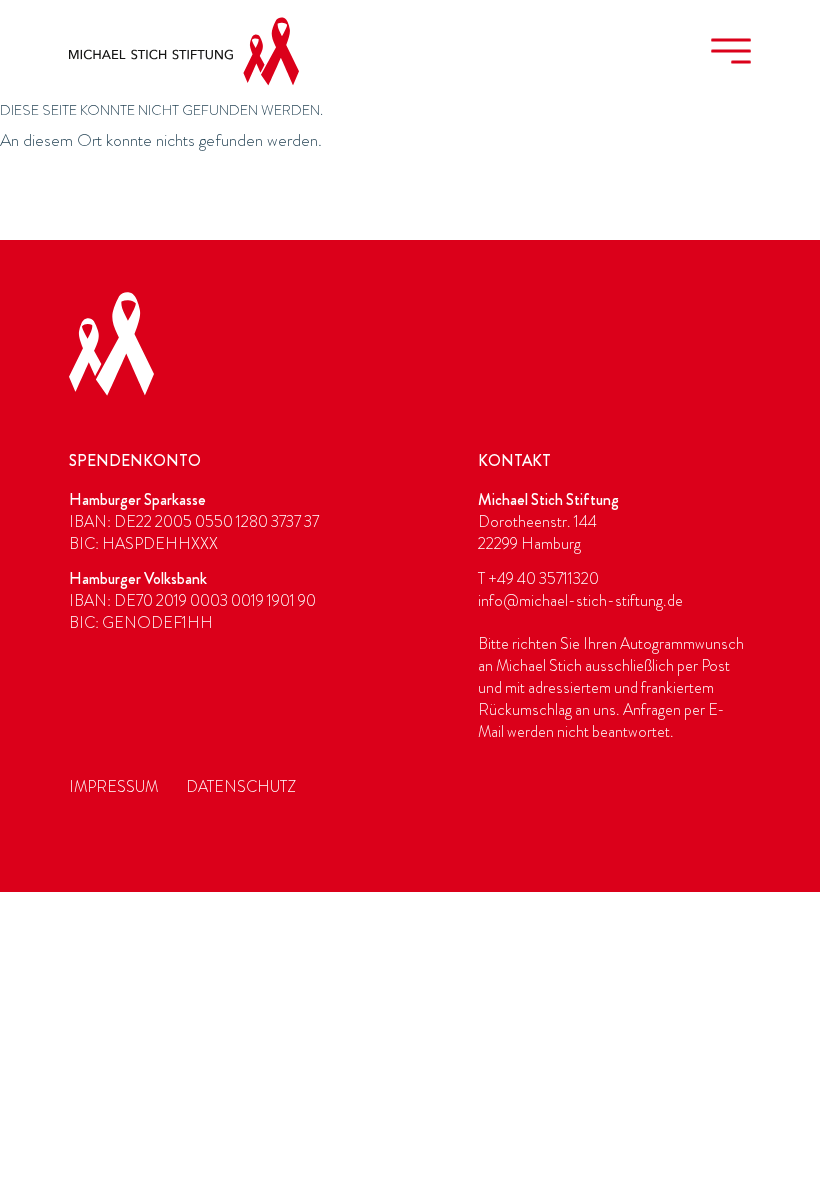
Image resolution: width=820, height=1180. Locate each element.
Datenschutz (241, 787)
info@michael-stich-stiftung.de (580, 601)
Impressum (113, 787)
